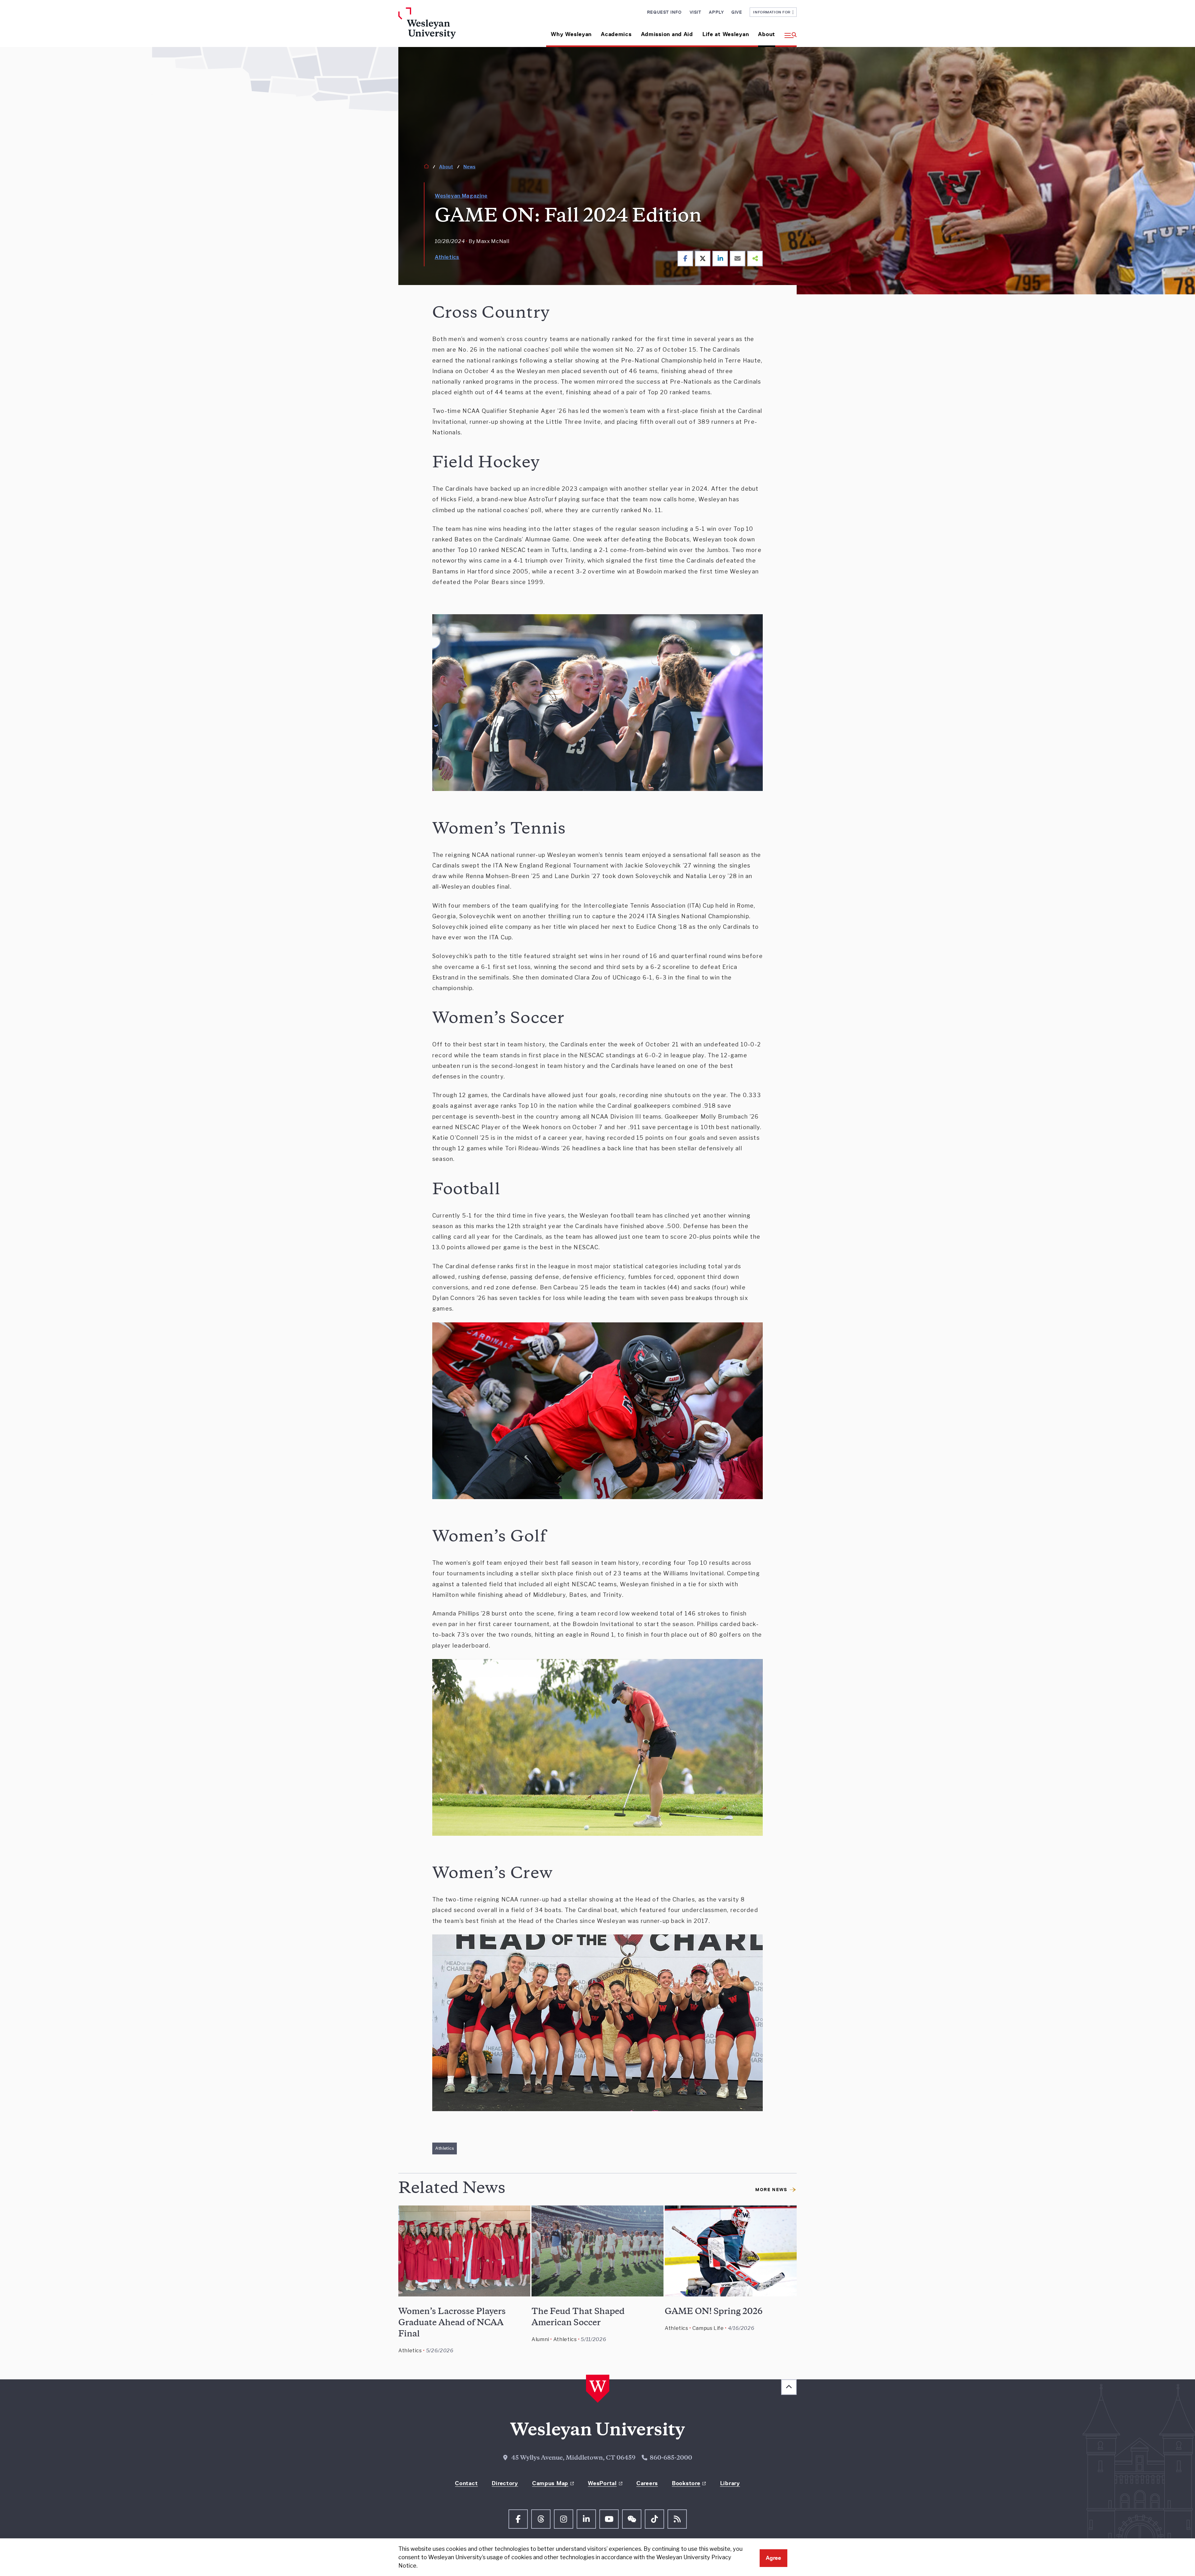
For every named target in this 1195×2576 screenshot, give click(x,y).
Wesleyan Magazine (461, 196)
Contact (466, 2483)
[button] (788, 32)
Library (730, 2483)
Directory (505, 2483)
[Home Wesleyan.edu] (445, 27)
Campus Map (550, 2483)
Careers (647, 2483)
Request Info (664, 12)
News (469, 167)
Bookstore (686, 2483)
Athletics (447, 257)
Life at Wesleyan (726, 34)
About (767, 34)
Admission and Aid (667, 34)
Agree (773, 2558)
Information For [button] (773, 12)
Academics (616, 34)
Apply (716, 12)
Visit (696, 12)
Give (737, 12)
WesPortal (602, 2483)
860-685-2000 (671, 2458)
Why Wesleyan (571, 34)
